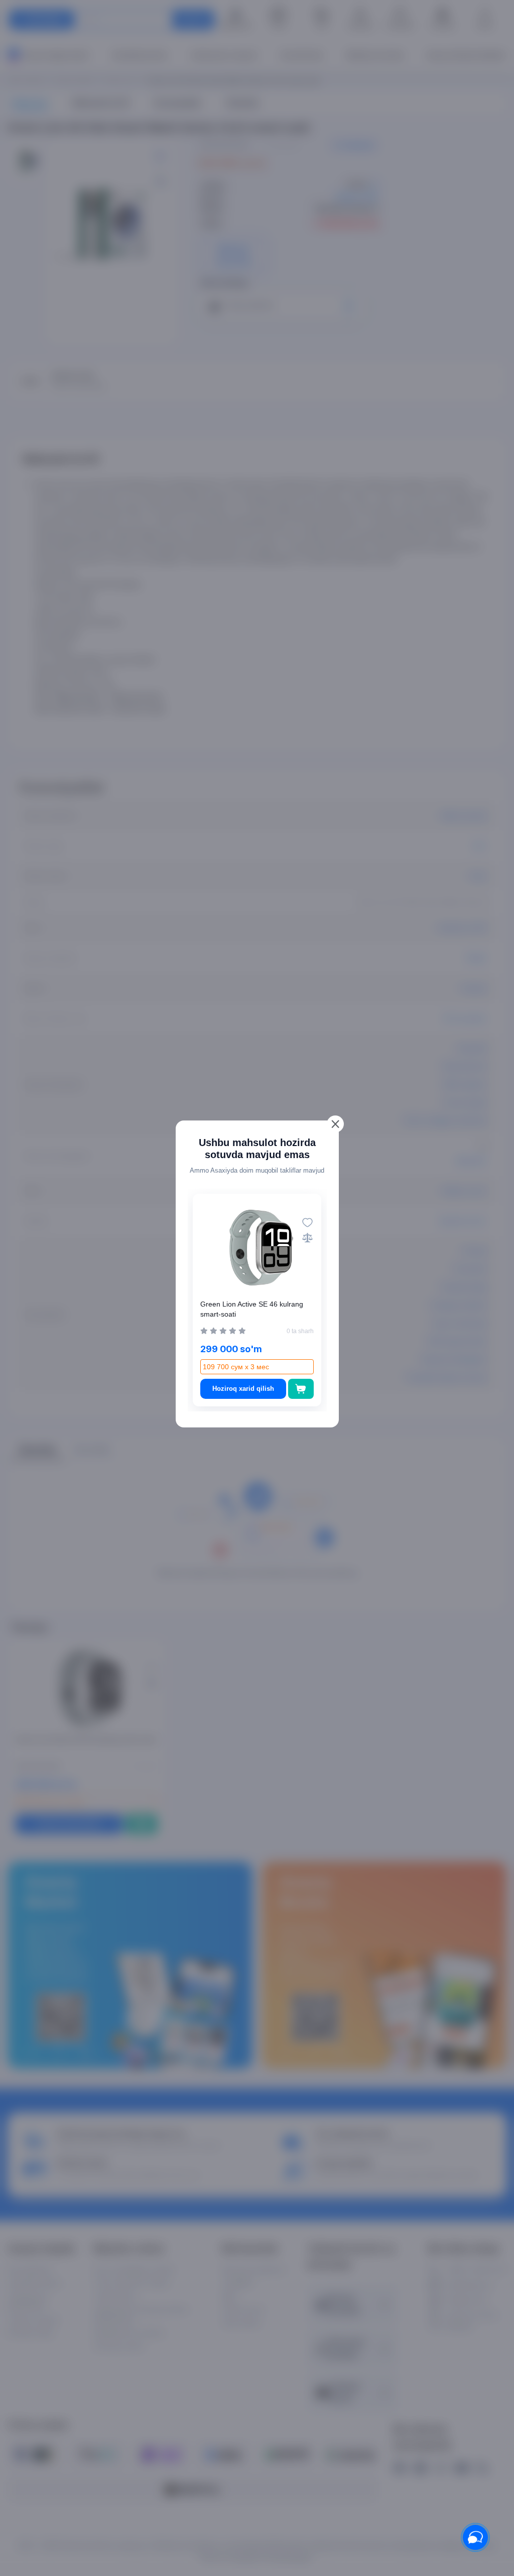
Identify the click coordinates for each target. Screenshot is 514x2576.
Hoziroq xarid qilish (243, 1389)
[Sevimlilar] (307, 1223)
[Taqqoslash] (307, 1238)
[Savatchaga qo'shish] (301, 1389)
